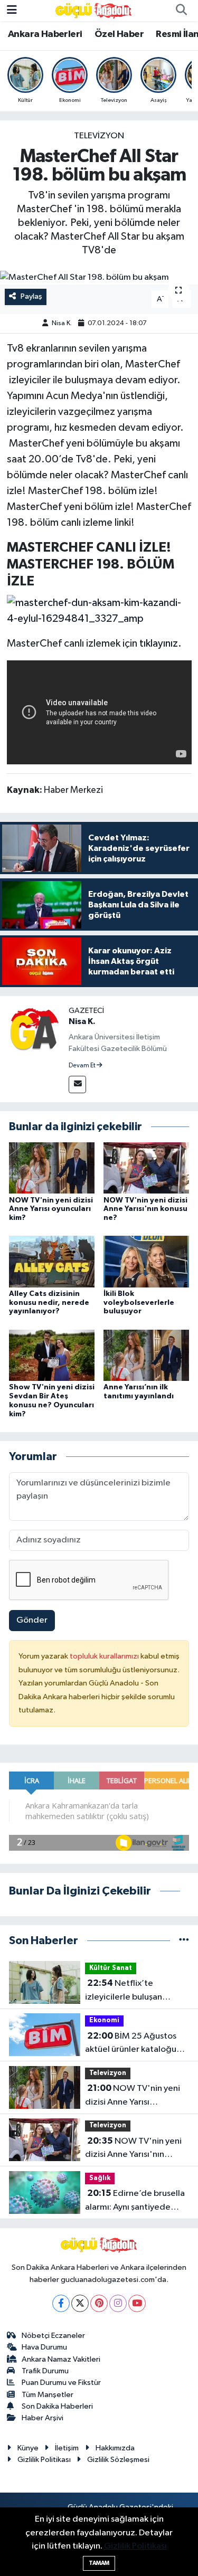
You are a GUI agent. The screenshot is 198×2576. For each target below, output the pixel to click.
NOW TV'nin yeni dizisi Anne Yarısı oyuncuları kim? (51, 1209)
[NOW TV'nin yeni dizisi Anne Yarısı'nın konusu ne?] (146, 1168)
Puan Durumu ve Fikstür (61, 2383)
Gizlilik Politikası (44, 2460)
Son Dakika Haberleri (57, 2406)
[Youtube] (137, 2303)
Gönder (32, 1620)
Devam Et (83, 1066)
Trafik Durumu (45, 2371)
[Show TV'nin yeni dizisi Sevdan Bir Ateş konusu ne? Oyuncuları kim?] (52, 1355)
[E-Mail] (77, 1085)
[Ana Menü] (12, 10)
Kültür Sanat (111, 1968)
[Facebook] (61, 2303)
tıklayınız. (161, 643)
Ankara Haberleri (45, 34)
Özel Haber (119, 34)
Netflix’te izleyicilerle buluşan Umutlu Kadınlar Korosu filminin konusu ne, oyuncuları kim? (131, 1991)
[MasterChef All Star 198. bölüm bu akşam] (99, 278)
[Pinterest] (99, 2303)
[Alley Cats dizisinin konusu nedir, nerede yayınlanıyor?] (52, 1261)
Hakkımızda (115, 2448)
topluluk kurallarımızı (105, 1656)
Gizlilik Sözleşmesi (118, 2460)
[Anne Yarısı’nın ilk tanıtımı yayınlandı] (146, 1355)
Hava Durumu (44, 2347)
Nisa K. (62, 323)
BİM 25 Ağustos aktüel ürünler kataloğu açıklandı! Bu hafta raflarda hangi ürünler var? (137, 2044)
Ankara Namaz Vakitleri (61, 2359)
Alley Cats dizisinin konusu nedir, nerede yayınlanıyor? (49, 1303)
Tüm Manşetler (48, 2395)
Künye (28, 2448)
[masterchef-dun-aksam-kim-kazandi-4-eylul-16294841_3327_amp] (99, 610)
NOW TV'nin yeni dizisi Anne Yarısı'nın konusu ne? (145, 1209)
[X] (80, 2303)
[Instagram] (118, 2303)
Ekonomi (104, 2020)
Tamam (99, 2563)
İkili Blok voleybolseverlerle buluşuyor (139, 1303)
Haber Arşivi (43, 2418)
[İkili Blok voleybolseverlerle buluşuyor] (146, 1261)
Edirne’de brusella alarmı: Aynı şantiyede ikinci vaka (135, 2201)
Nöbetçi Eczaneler (53, 2336)
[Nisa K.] (34, 1030)
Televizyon (99, 136)
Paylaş (31, 296)
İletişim (67, 2448)
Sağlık (100, 2178)
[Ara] (181, 11)
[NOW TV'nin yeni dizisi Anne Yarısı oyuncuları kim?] (52, 1168)
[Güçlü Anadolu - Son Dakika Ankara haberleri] (94, 10)
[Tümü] (184, 1941)
